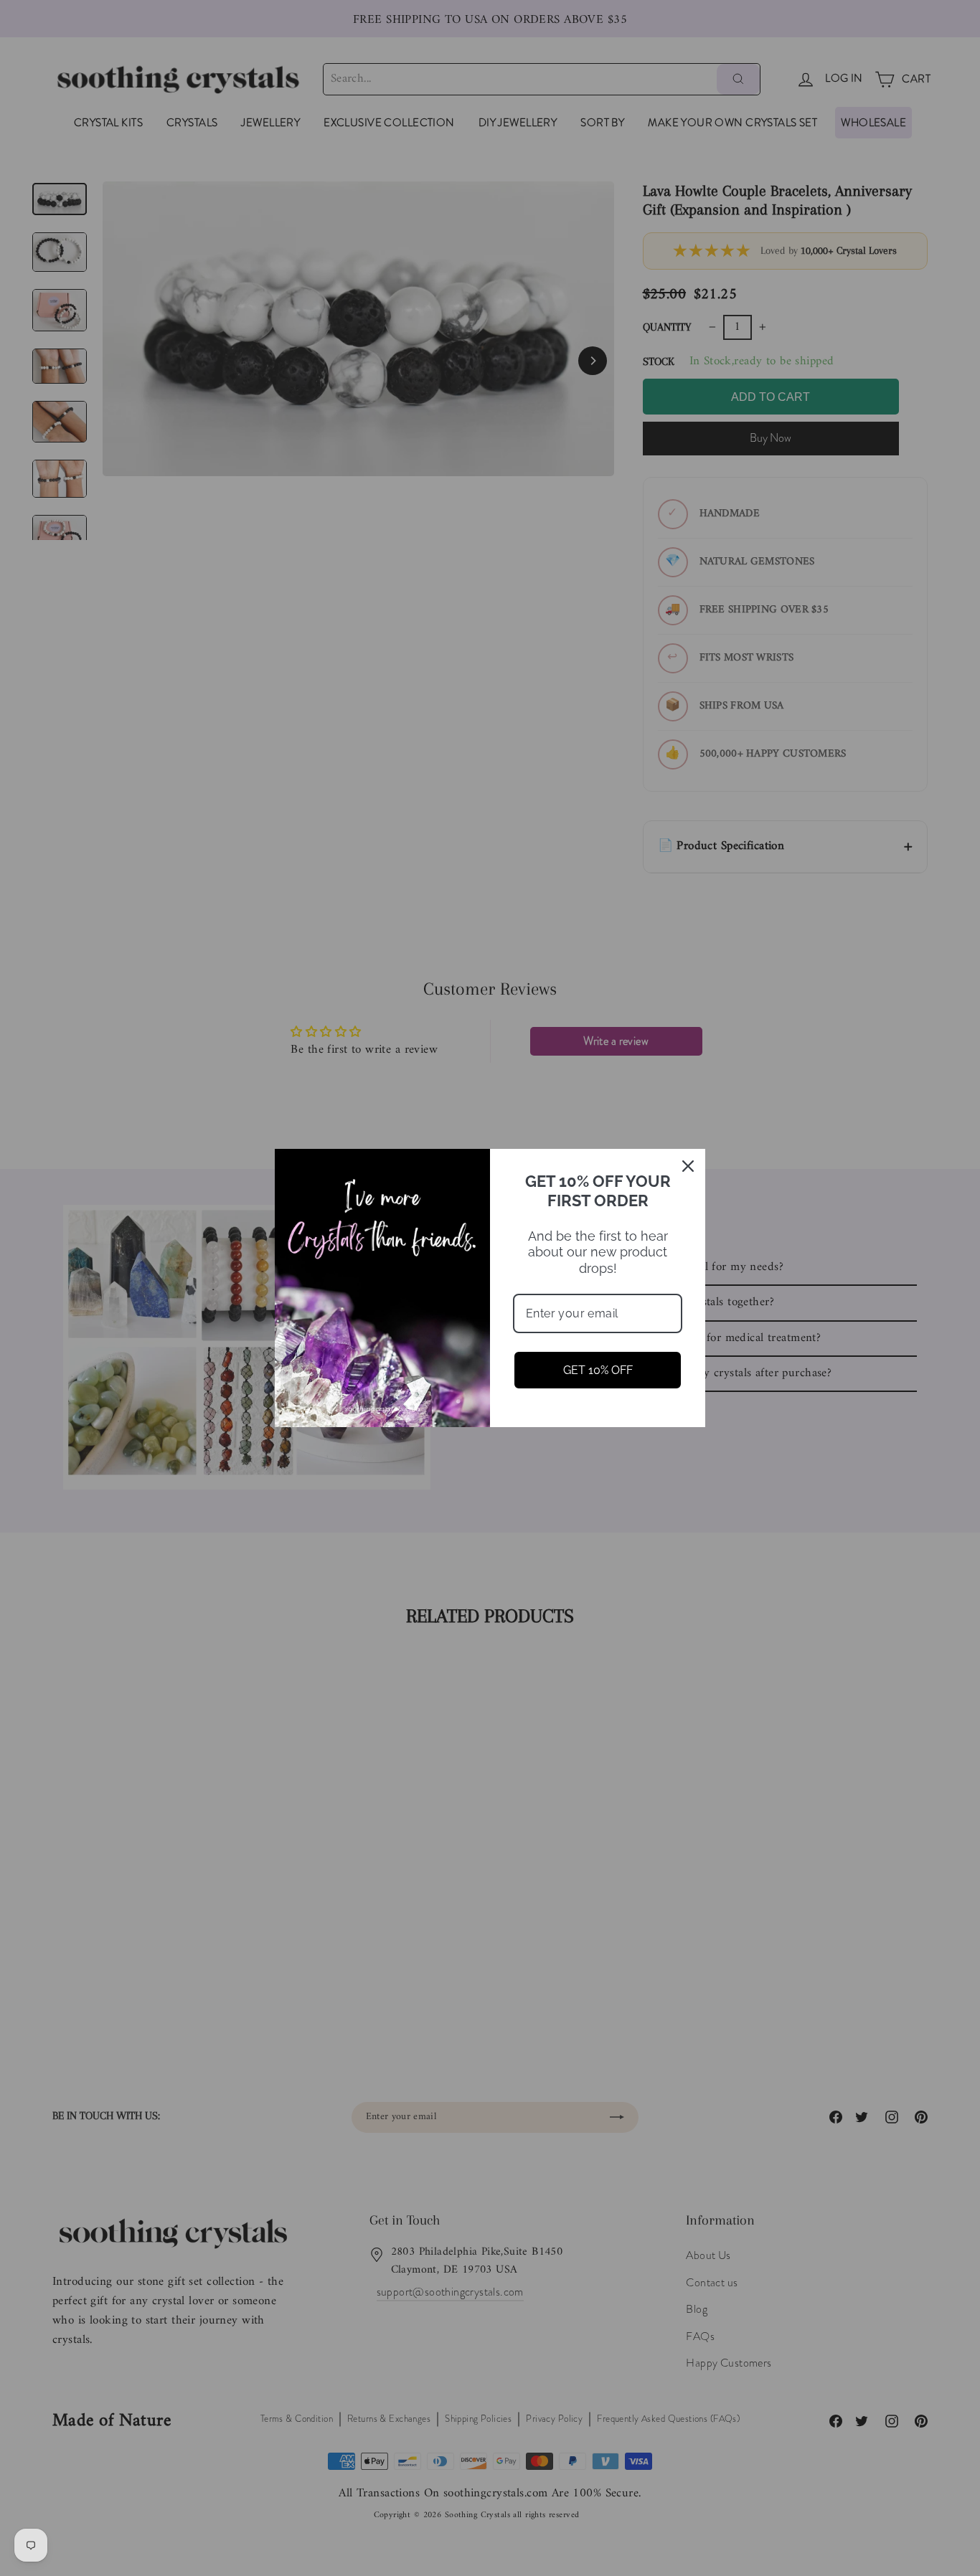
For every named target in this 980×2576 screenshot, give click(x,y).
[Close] (688, 1166)
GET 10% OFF (598, 1370)
